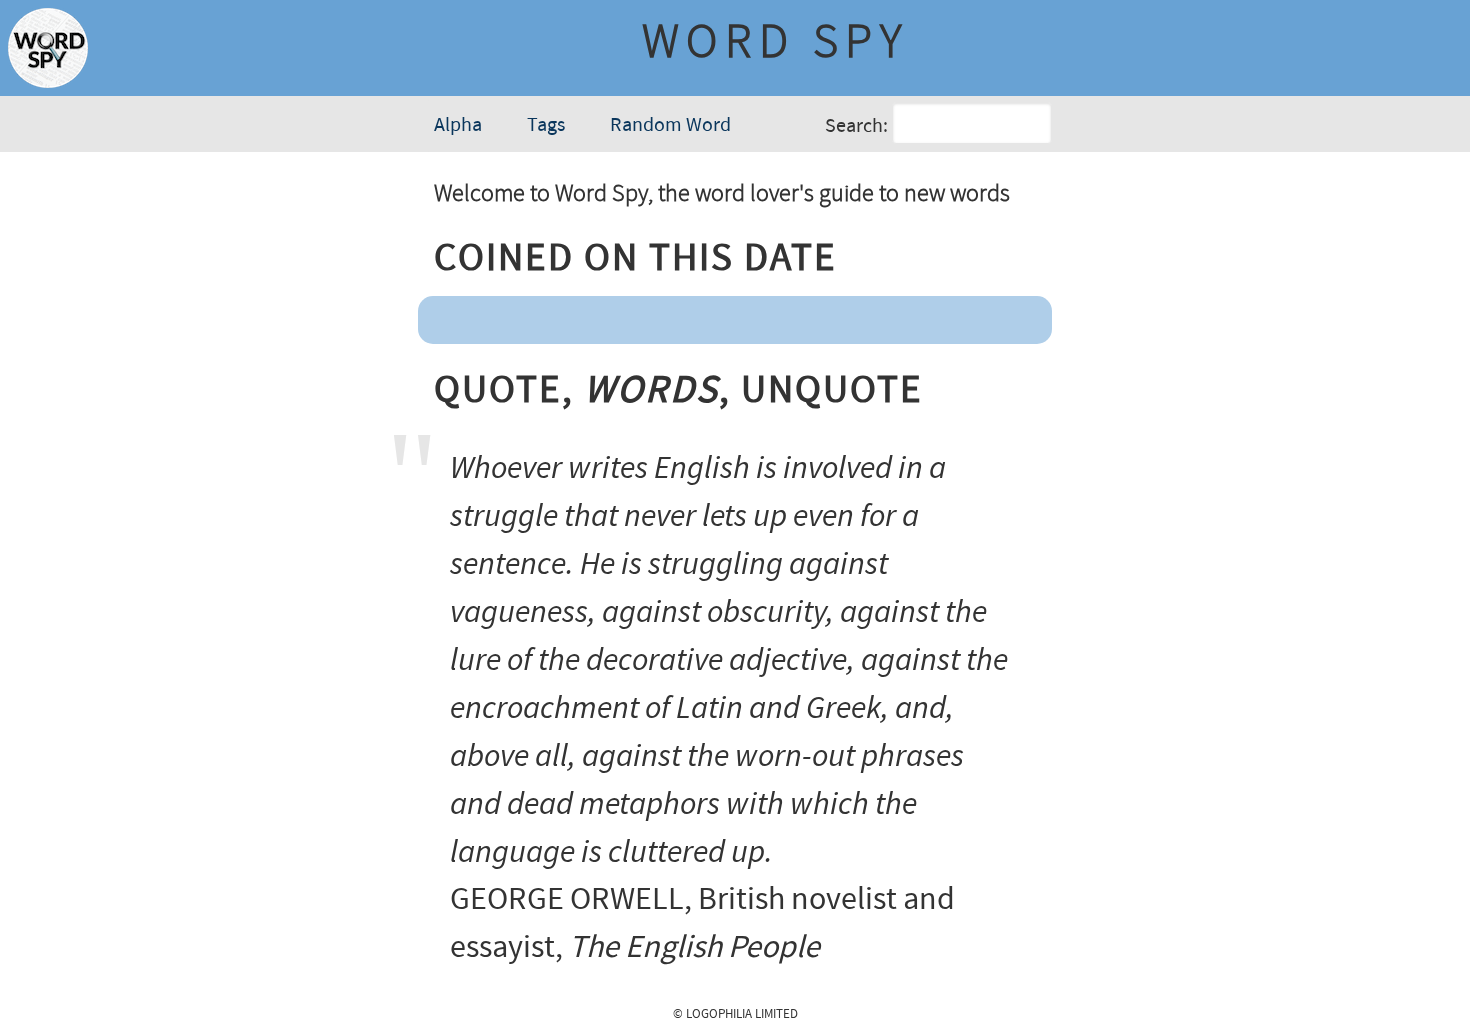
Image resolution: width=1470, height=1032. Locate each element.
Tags (546, 125)
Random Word (670, 125)
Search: (856, 126)
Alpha (458, 125)
